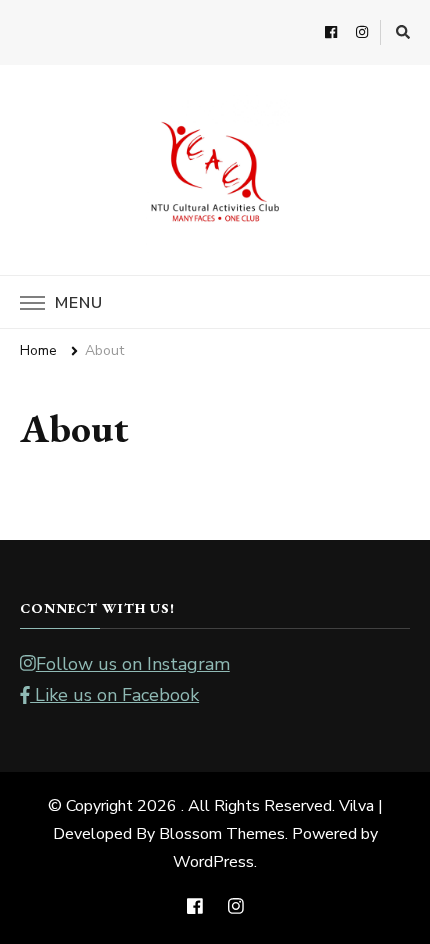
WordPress (213, 862)
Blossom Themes (222, 834)
